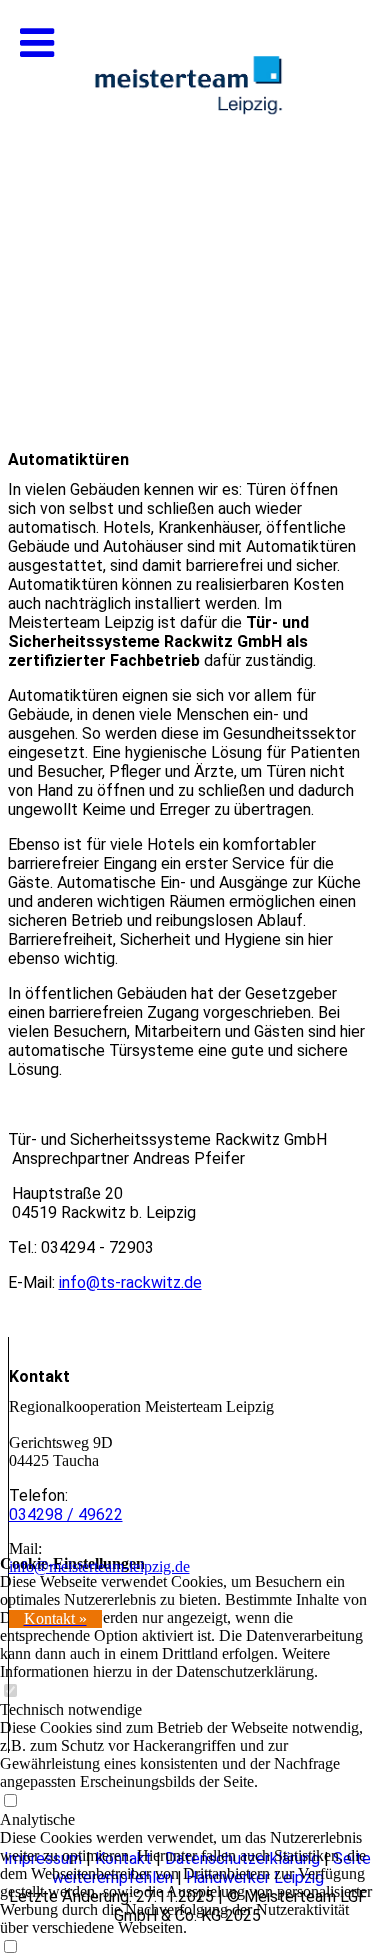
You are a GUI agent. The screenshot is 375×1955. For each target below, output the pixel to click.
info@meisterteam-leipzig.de (99, 1566)
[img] (187, 200)
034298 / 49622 (66, 1514)
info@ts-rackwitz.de (130, 1282)
